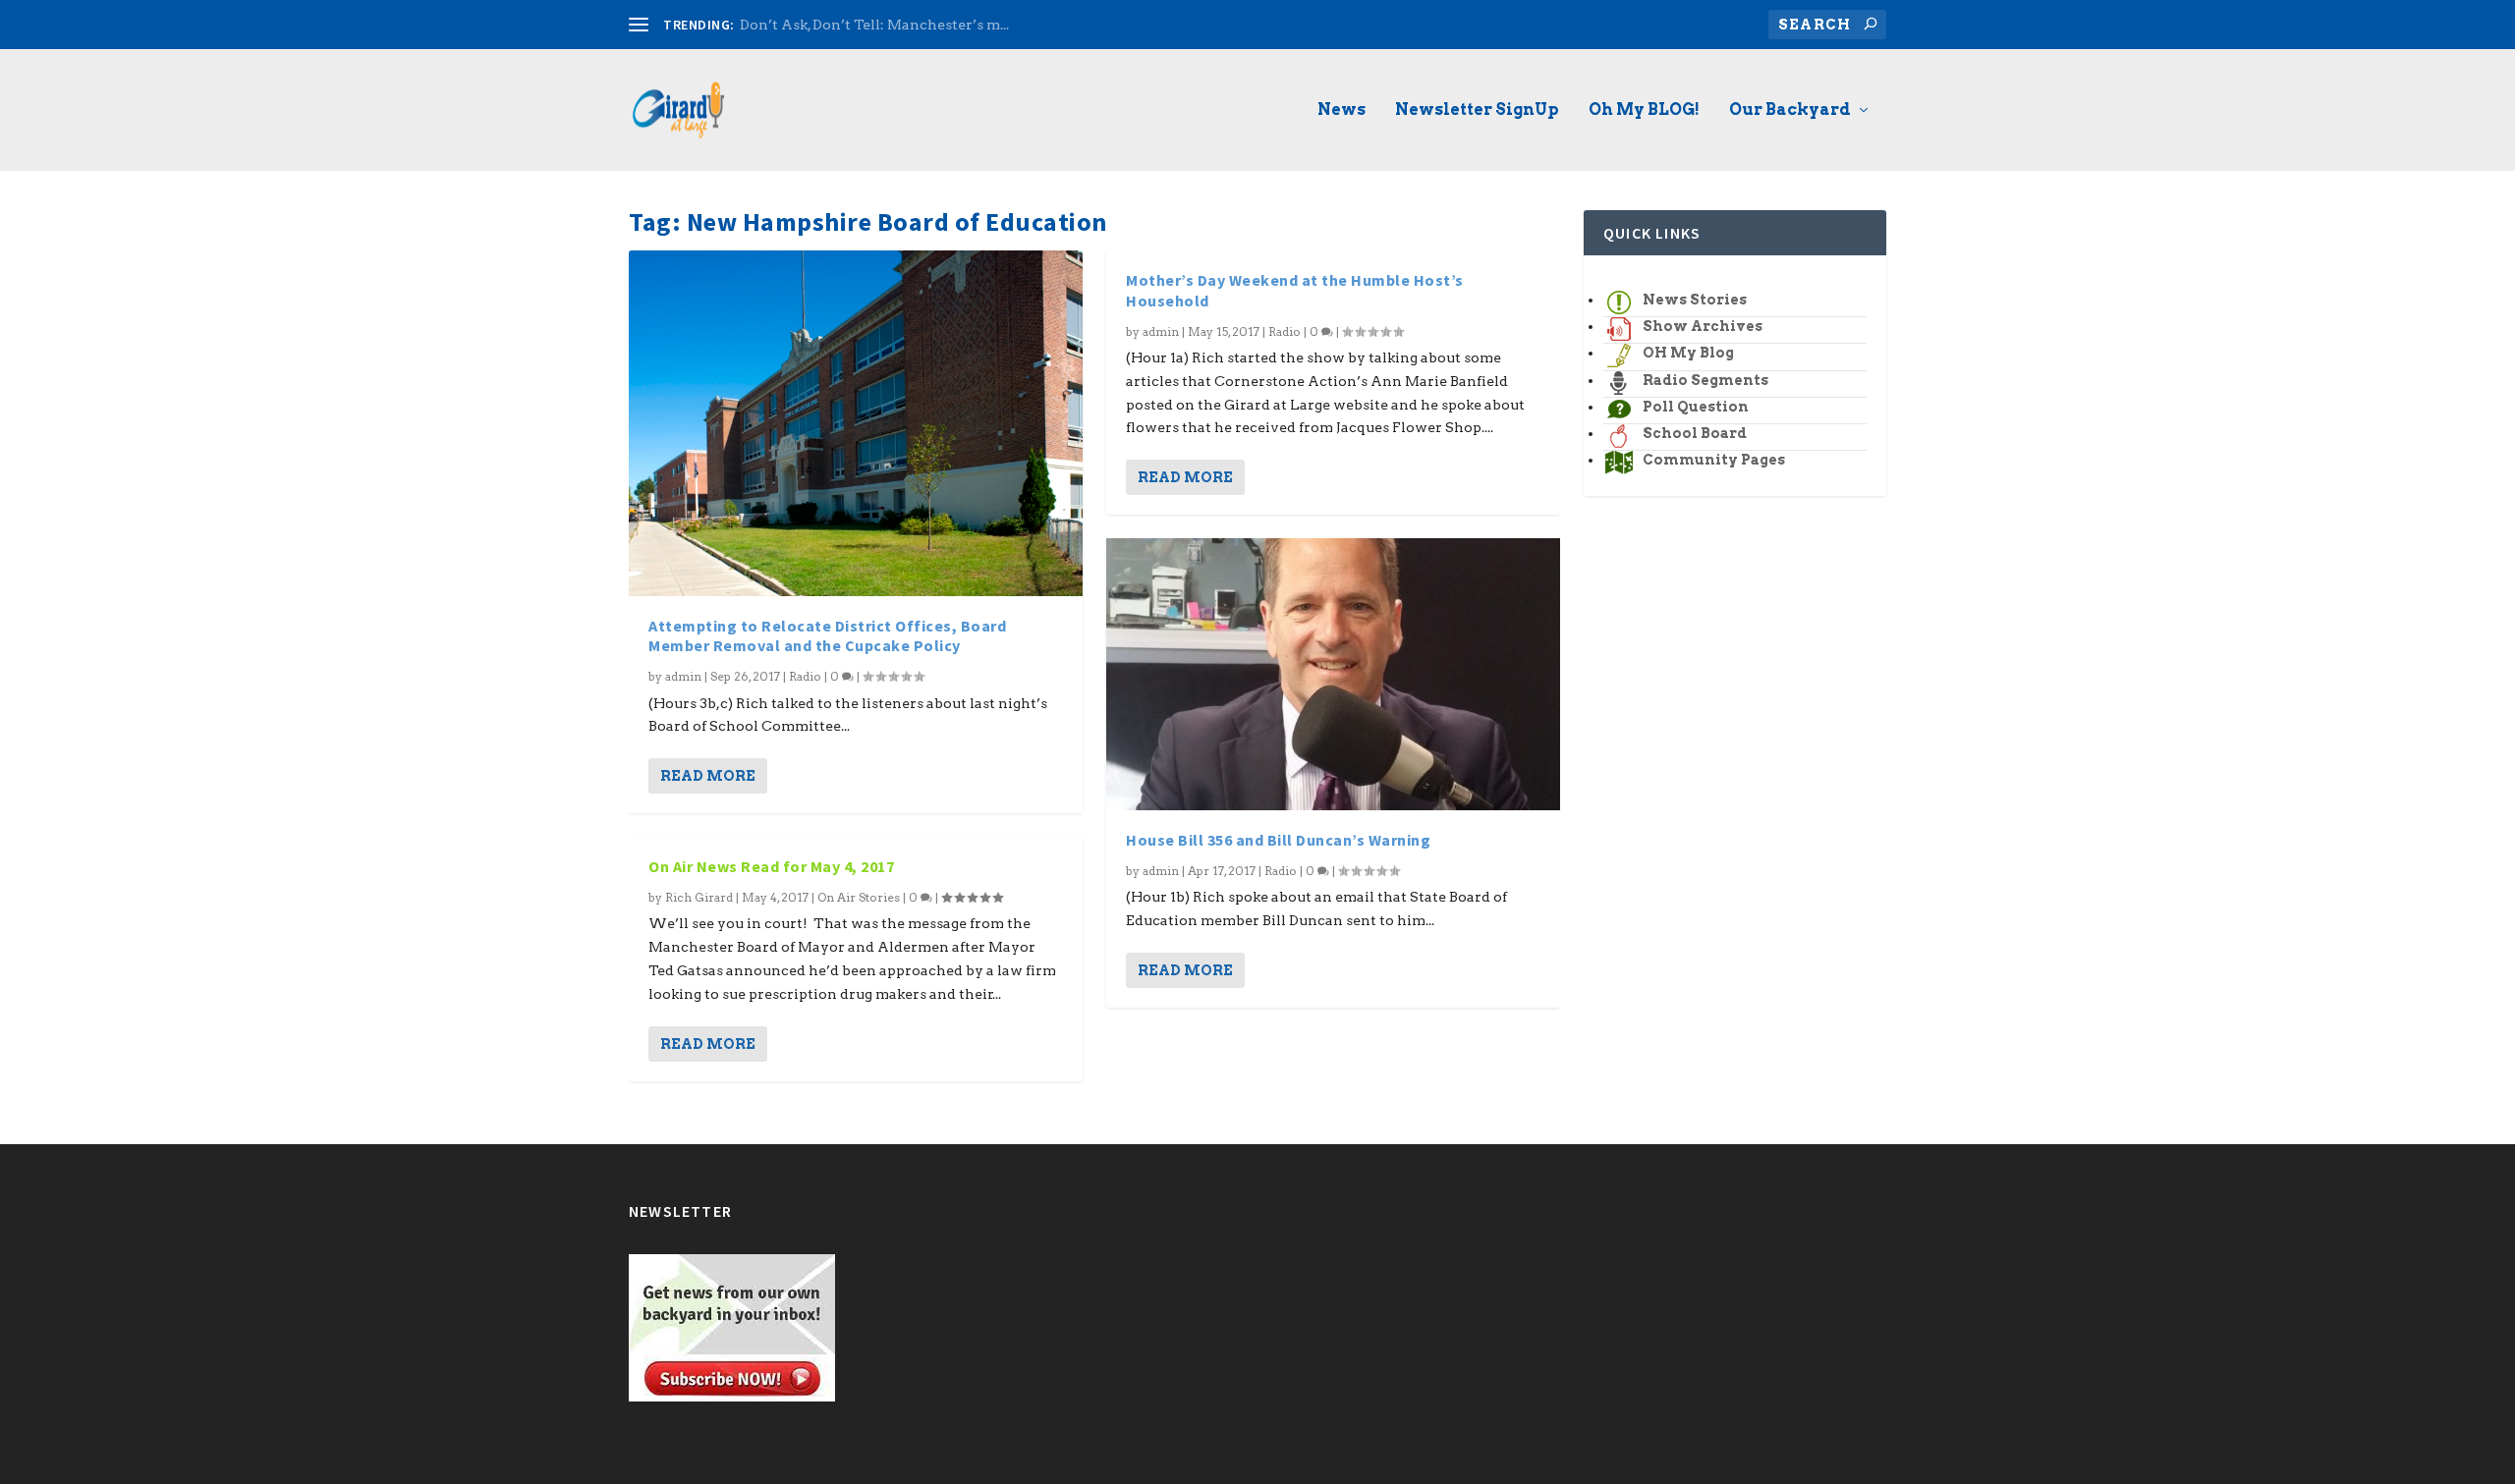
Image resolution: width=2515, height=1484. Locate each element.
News (1341, 110)
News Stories (1695, 300)
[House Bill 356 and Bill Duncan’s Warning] (1333, 674)
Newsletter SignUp (1477, 110)
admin (683, 676)
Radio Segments (1705, 380)
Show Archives (1703, 326)
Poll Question (1696, 407)
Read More (708, 776)
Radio (805, 676)
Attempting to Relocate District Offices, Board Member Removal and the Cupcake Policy (827, 636)
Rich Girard (699, 897)
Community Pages (1714, 460)
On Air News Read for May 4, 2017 (771, 866)
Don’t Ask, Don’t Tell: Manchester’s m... (874, 25)
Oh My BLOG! (1644, 110)
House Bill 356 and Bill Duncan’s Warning (1278, 840)
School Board (1695, 433)
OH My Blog (1688, 353)
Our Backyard (1790, 110)
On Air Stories (859, 897)
